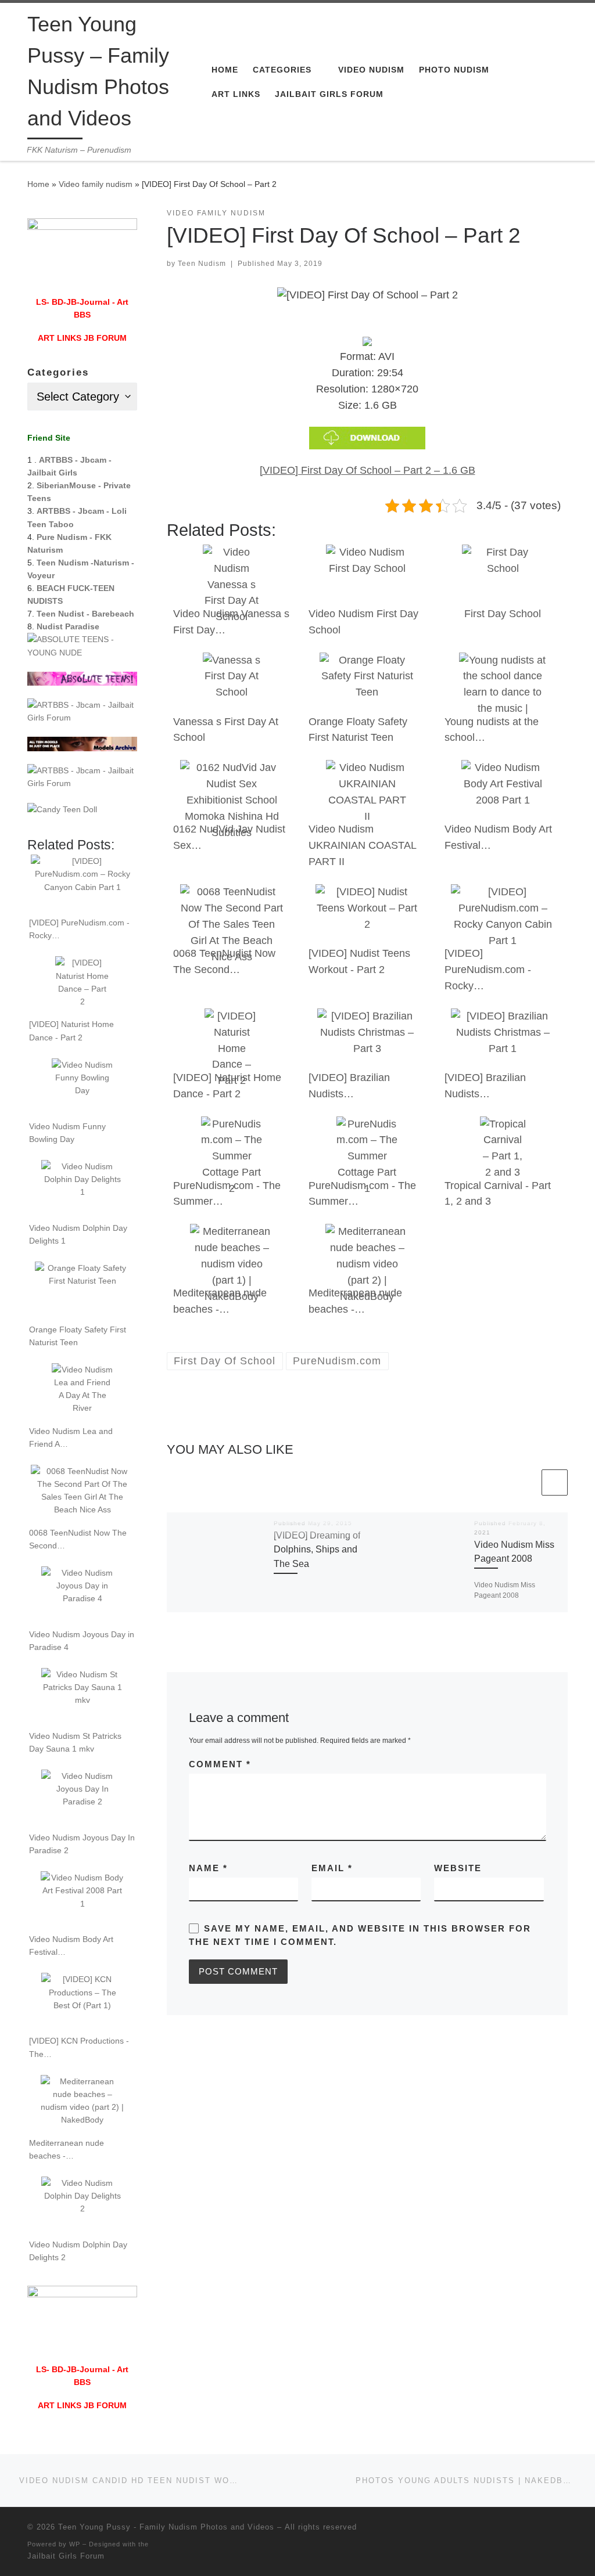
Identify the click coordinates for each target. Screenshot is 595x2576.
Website (458, 1868)
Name (208, 1868)
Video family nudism (96, 184)
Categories (58, 372)
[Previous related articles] (526, 1482)
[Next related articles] (555, 1482)
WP (75, 2544)
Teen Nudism (202, 264)
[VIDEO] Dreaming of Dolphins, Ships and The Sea (317, 1549)
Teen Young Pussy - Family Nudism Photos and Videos (166, 2527)
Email (332, 1868)
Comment (220, 1764)
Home (38, 184)
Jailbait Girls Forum (66, 2556)
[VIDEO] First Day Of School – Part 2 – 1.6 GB (368, 470)
